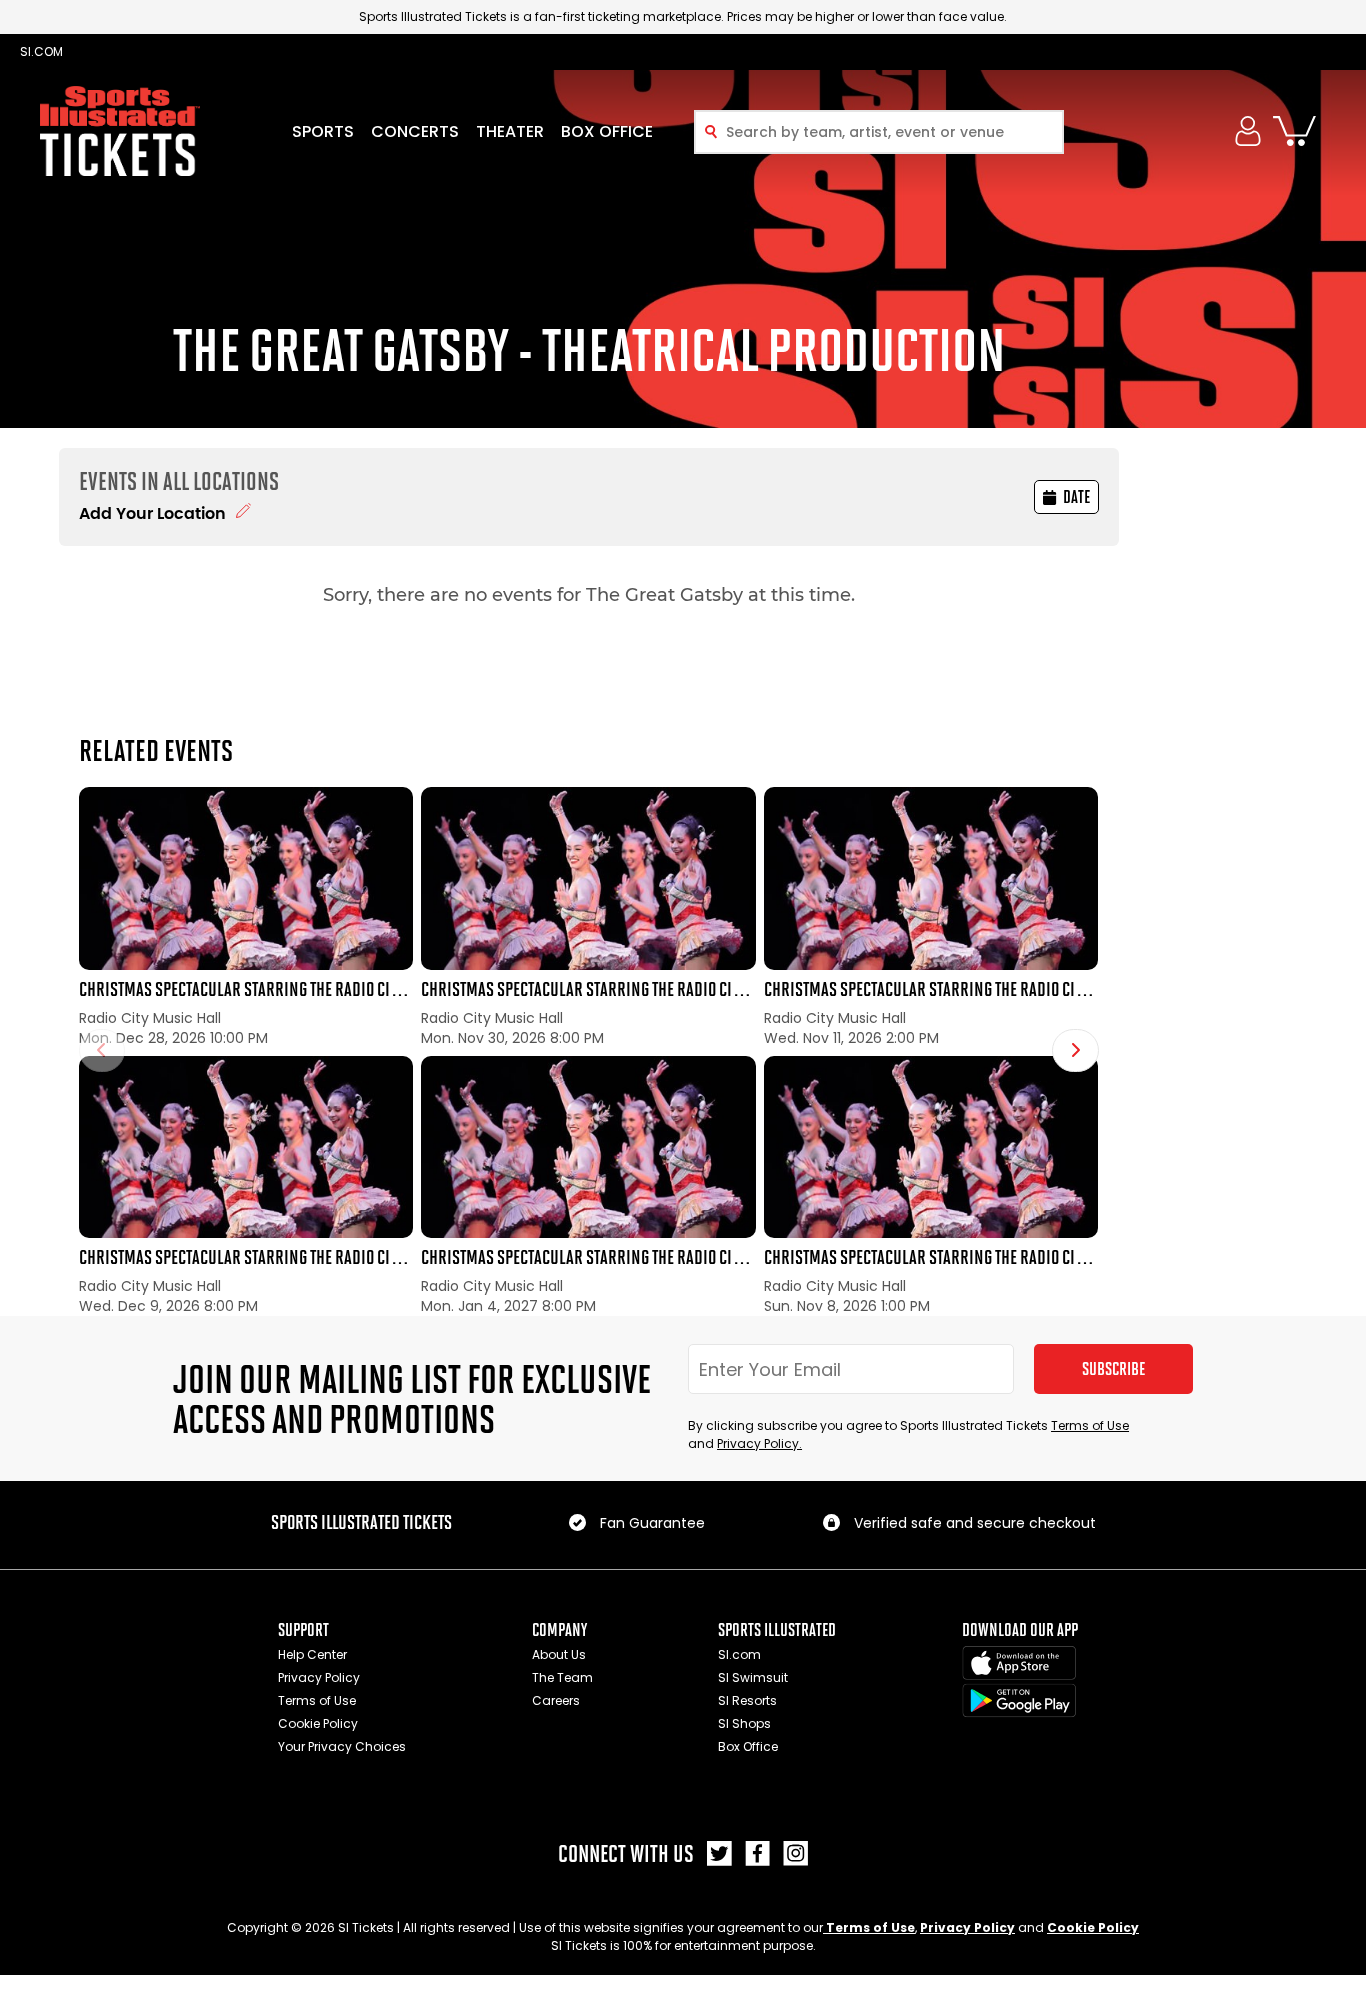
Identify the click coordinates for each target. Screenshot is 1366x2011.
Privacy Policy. (759, 1443)
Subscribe (1113, 1369)
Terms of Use (1090, 1425)
